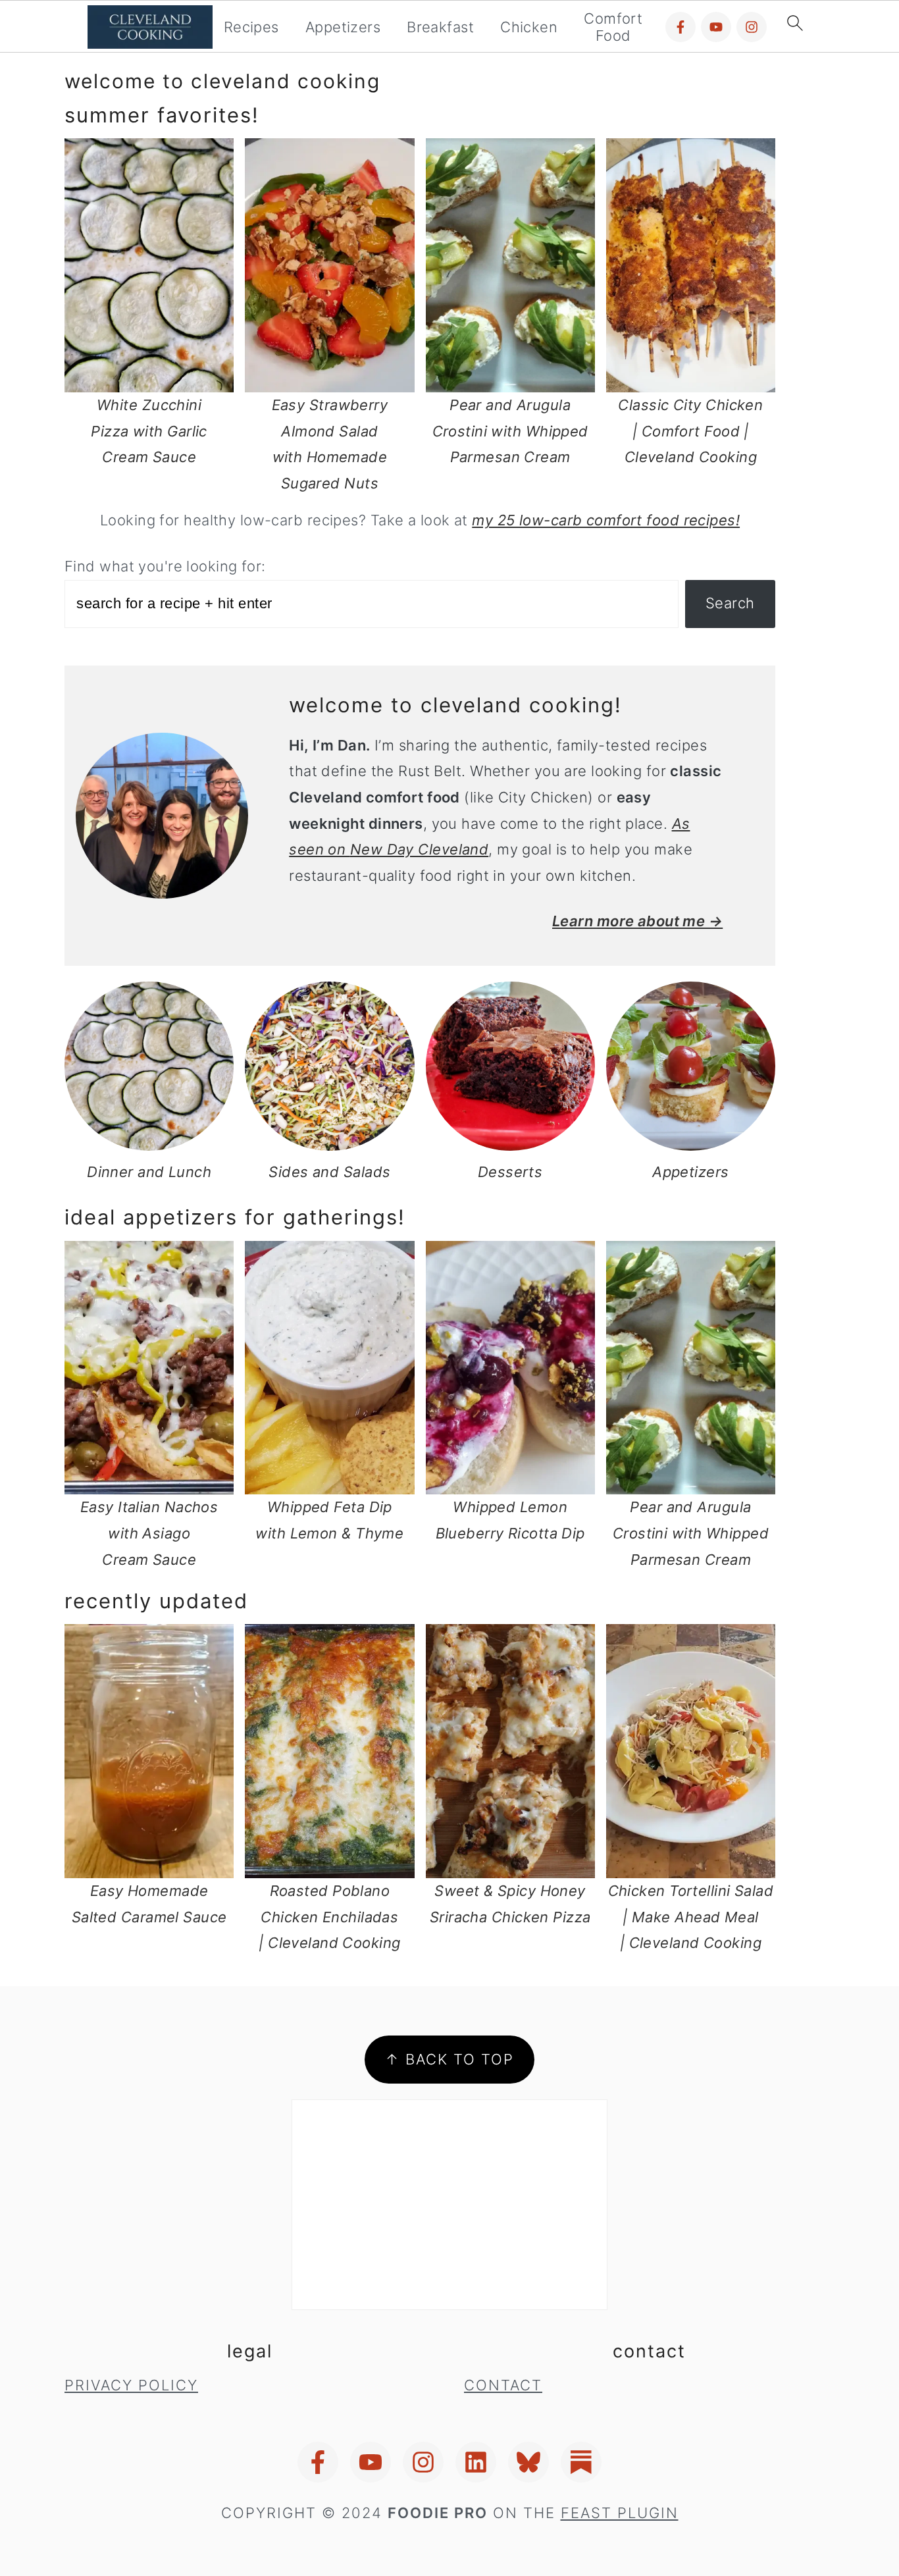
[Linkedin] (476, 2462)
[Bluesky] (528, 2462)
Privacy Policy (131, 2385)
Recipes (251, 27)
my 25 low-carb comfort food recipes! (606, 520)
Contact (503, 2385)
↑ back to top (449, 2059)
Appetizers (343, 27)
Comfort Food (613, 27)
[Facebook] (681, 27)
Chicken (529, 27)
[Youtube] (716, 27)
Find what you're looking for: (165, 566)
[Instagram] (752, 27)
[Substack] (581, 2462)
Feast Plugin (620, 2513)
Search (730, 603)
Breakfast (440, 27)
